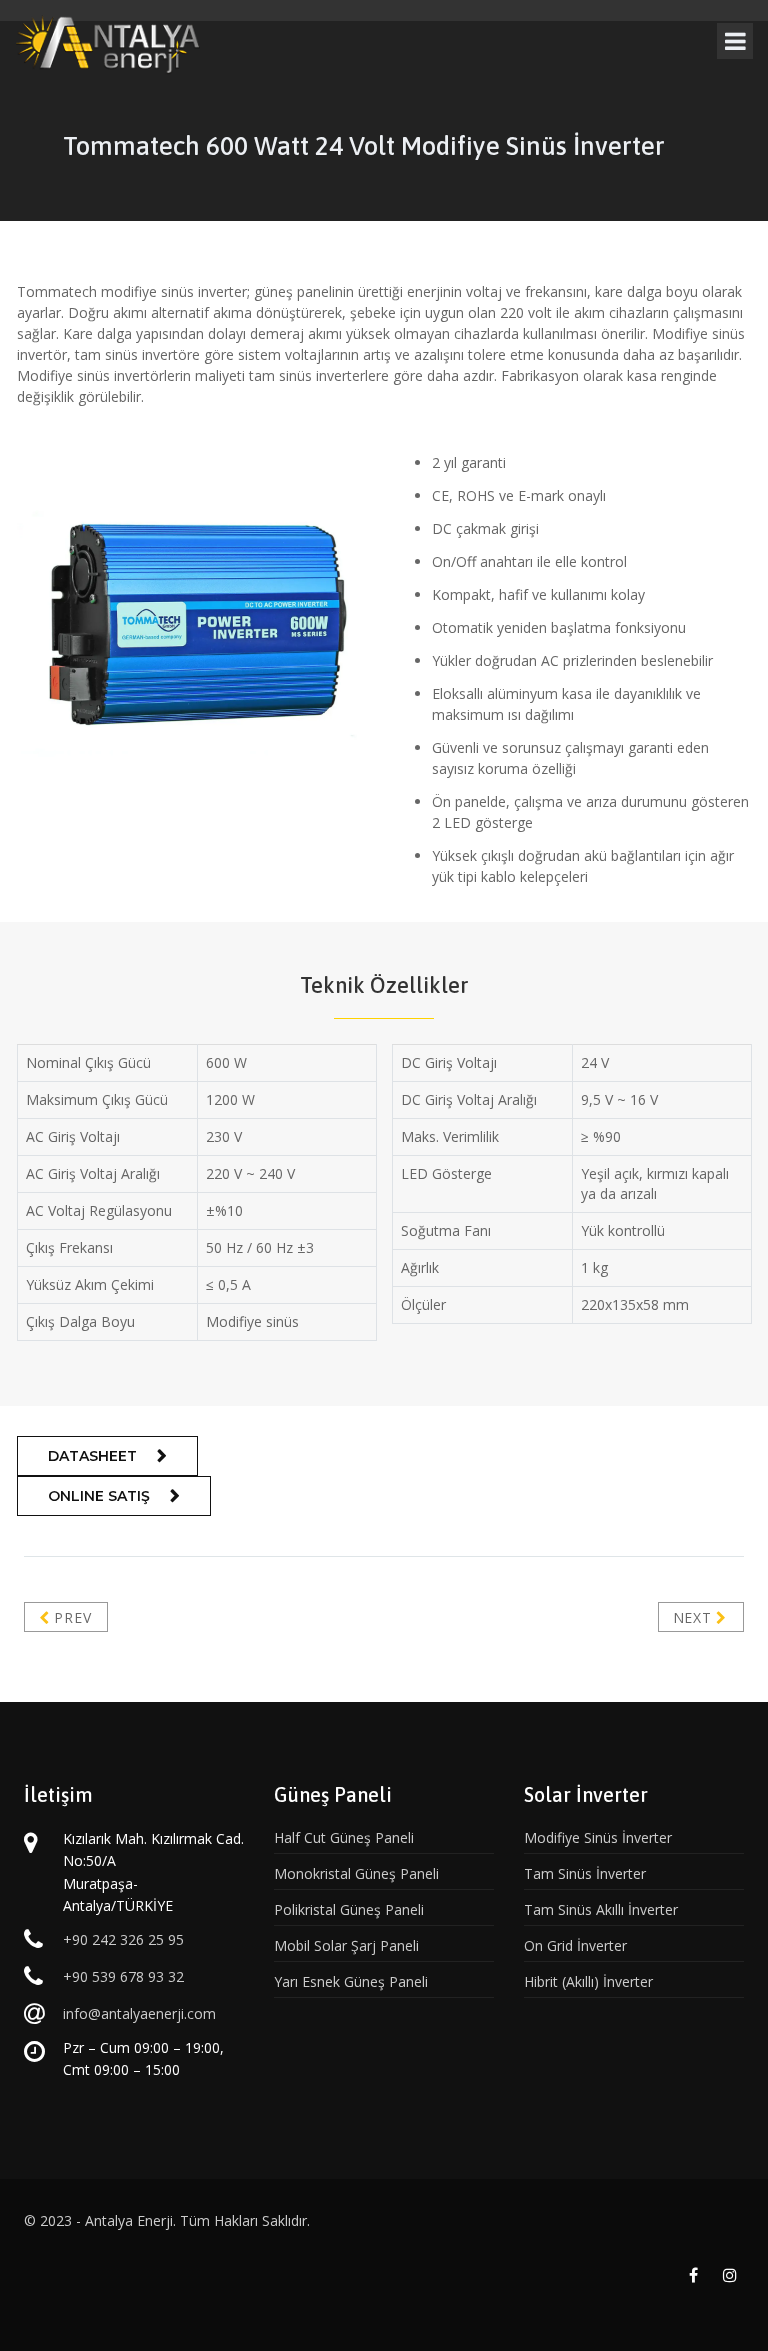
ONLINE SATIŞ (99, 1496)
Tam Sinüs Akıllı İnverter (601, 1909)
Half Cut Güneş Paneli (344, 1837)
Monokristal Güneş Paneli (356, 1873)
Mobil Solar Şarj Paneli (346, 1945)
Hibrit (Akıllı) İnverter (588, 1981)
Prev (71, 1617)
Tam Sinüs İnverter (585, 1873)
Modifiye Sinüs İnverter (598, 1837)
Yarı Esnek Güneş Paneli (351, 1981)
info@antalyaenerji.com (139, 2013)
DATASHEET (92, 1456)
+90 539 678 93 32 (123, 1976)
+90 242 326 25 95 (123, 1939)
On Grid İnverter (575, 1945)
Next (695, 1617)
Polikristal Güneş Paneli (349, 1909)
